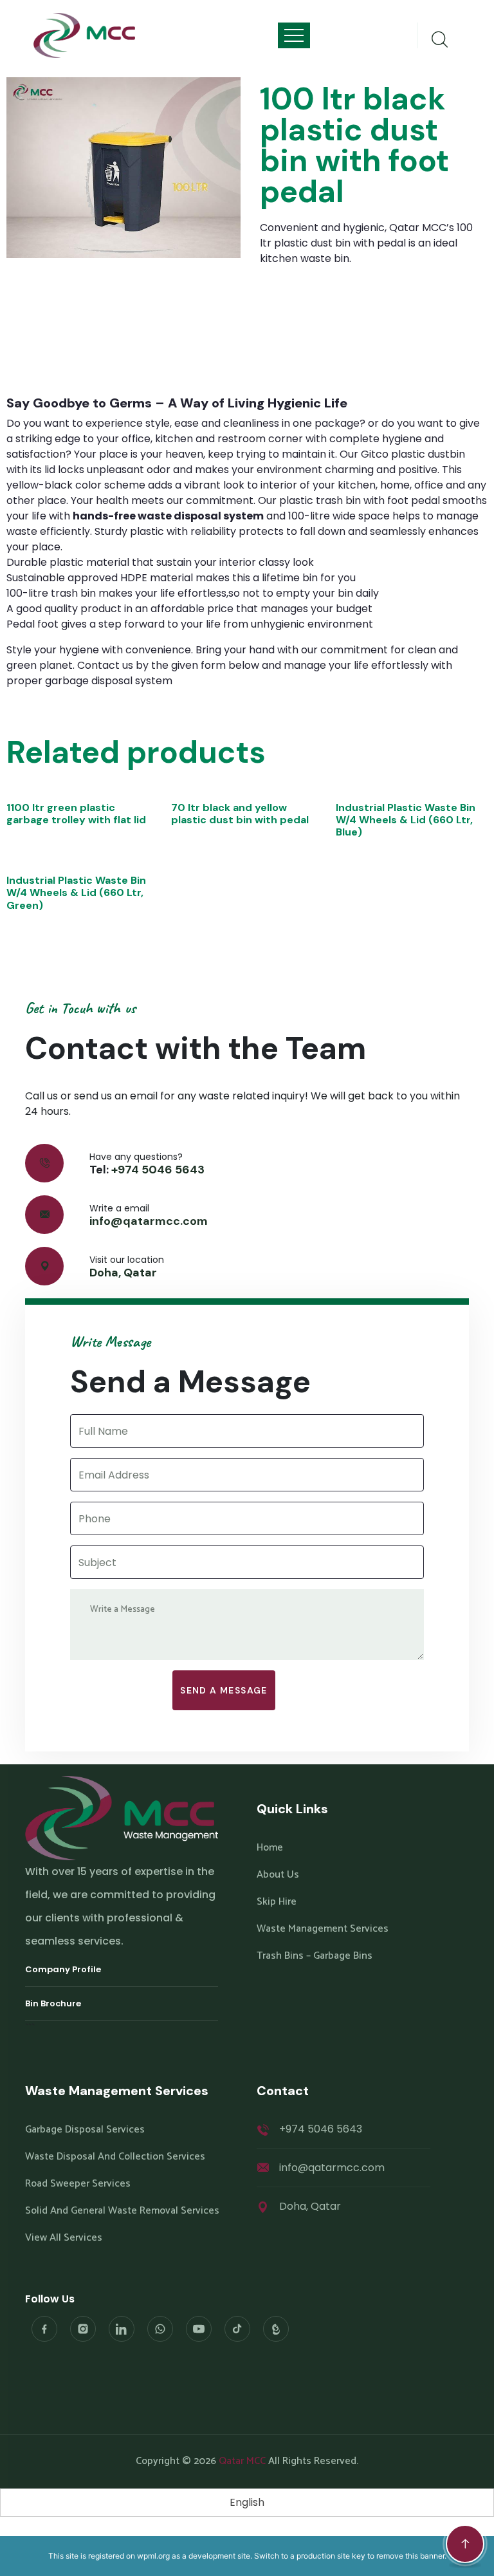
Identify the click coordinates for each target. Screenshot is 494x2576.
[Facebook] (44, 2329)
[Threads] (276, 2329)
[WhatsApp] (160, 2329)
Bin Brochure (53, 2003)
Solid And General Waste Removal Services (122, 2211)
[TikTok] (237, 2329)
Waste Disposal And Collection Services (115, 2157)
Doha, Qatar (123, 1273)
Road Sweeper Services (78, 2184)
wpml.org (153, 2556)
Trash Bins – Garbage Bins (315, 1956)
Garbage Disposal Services (85, 2130)
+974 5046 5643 (158, 1170)
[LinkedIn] (122, 2329)
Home (270, 1848)
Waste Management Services (323, 1929)
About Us (278, 1875)
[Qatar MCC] (85, 35)
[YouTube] (199, 2329)
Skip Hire (277, 1902)
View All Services (64, 2238)
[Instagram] (83, 2329)
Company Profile (63, 1969)
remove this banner (410, 2556)
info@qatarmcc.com (149, 1221)
